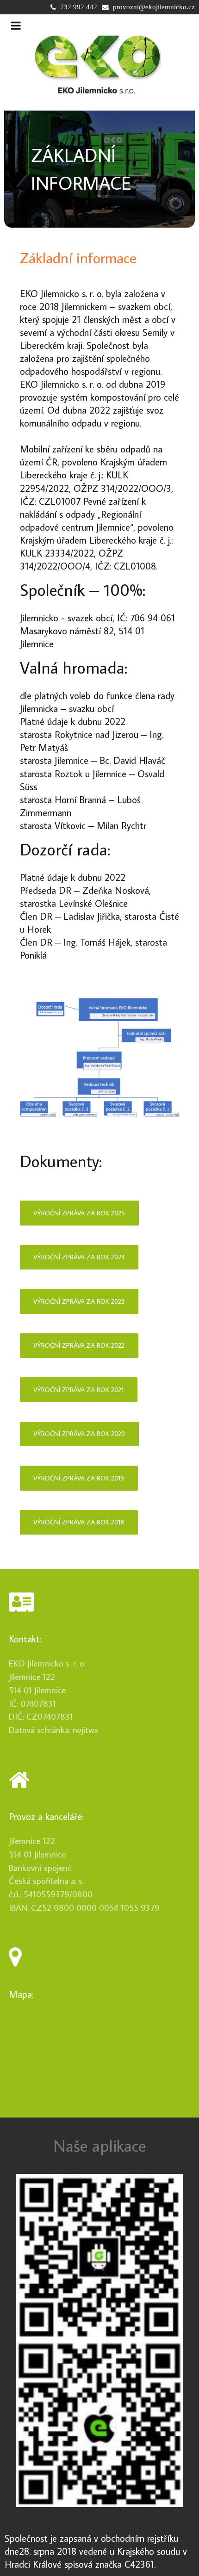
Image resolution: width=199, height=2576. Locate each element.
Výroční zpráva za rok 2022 (79, 1345)
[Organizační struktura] (100, 1058)
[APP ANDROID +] (99, 2257)
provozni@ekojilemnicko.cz (154, 7)
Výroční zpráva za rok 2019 (79, 1478)
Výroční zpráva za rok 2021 (78, 1390)
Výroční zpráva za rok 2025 (79, 1213)
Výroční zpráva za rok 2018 (79, 1522)
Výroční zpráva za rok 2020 (79, 1434)
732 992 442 (79, 7)
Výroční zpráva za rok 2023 (79, 1301)
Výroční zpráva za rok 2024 (79, 1257)
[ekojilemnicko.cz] (97, 65)
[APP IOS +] (99, 2424)
